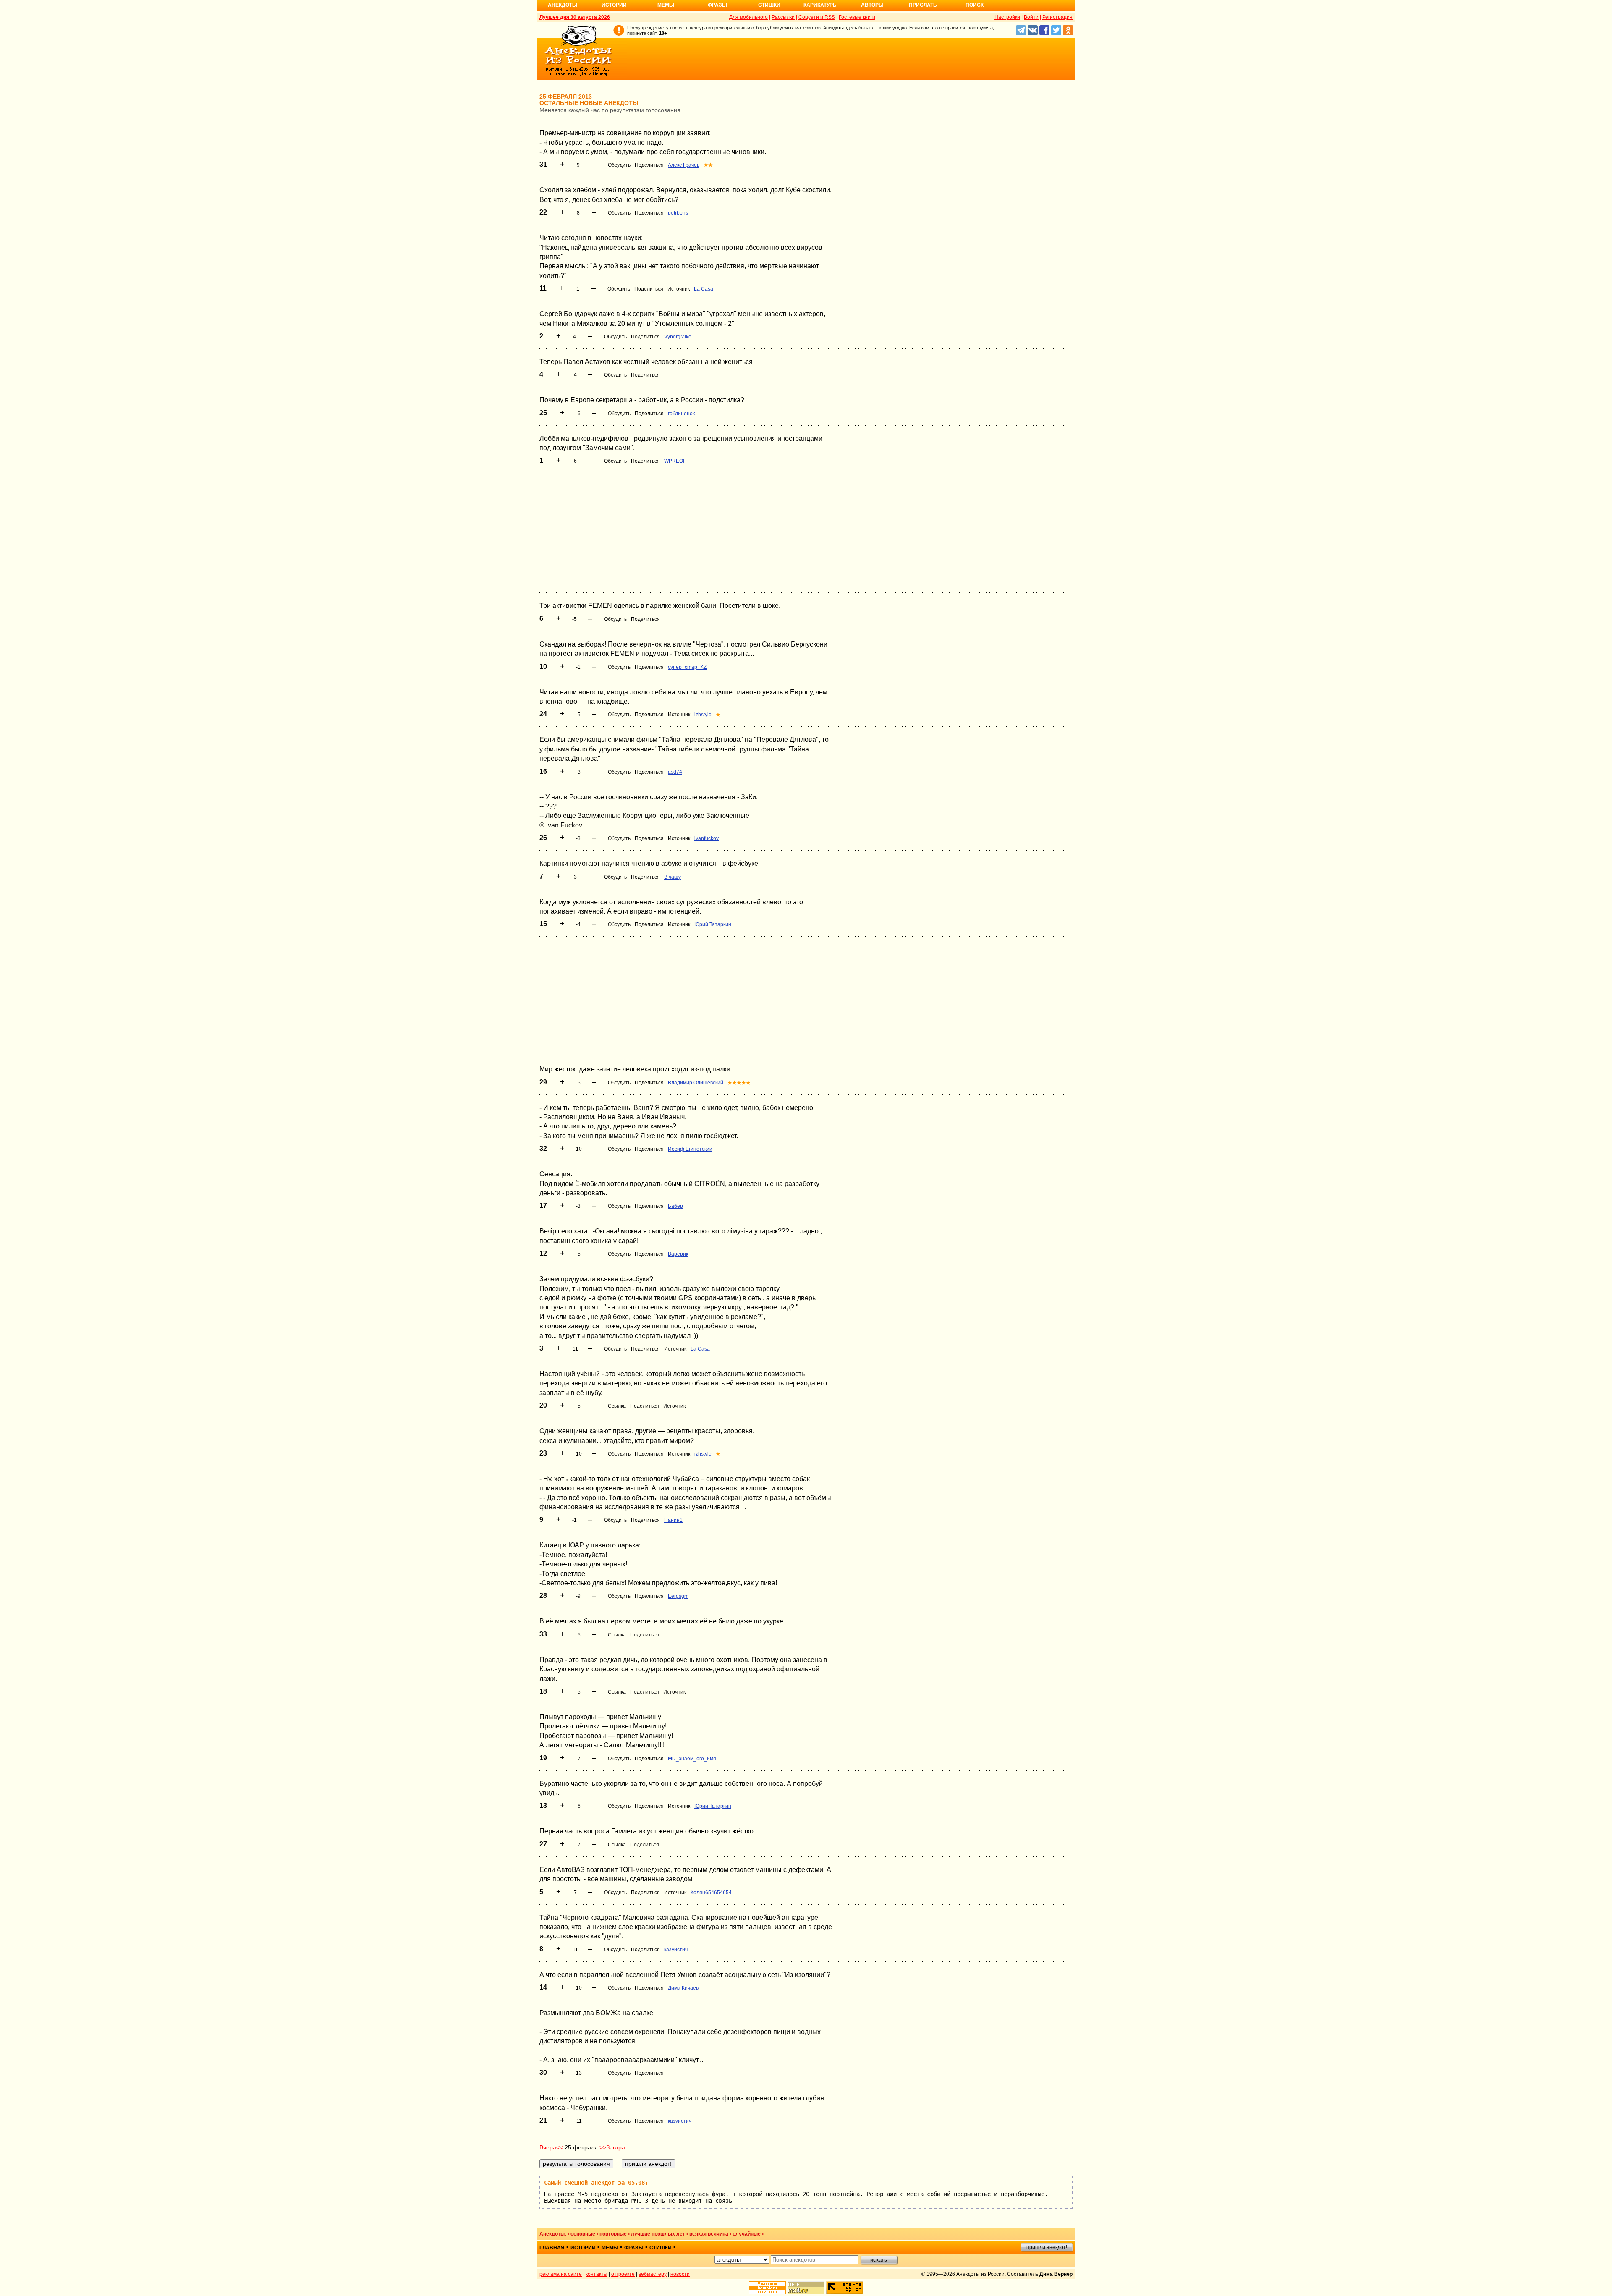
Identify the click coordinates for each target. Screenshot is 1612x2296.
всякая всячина (709, 2234)
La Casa (704, 289)
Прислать (923, 5)
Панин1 (673, 1520)
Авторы (872, 5)
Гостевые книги (857, 17)
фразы (634, 2248)
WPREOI (674, 461)
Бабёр (675, 1206)
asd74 (675, 772)
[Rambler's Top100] (767, 2288)
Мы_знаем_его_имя (692, 1759)
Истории (614, 5)
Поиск (975, 5)
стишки (661, 2248)
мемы (610, 2248)
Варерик (678, 1254)
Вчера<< (551, 2147)
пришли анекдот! (1047, 2247)
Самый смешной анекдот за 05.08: (596, 2183)
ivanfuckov (707, 838)
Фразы (717, 5)
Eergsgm (678, 1596)
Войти (1031, 17)
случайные (747, 2234)
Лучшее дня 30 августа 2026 (575, 17)
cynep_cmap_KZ (687, 667)
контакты (597, 2274)
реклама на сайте (561, 2274)
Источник (679, 289)
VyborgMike (678, 337)
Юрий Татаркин (713, 924)
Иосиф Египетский (690, 1149)
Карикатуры (821, 5)
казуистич (676, 1950)
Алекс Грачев (684, 165)
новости (680, 2274)
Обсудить (619, 165)
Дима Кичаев (683, 1988)
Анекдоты (563, 5)
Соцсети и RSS (817, 17)
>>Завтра (612, 2147)
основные (583, 2234)
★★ (708, 165)
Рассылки (783, 17)
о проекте (623, 2274)
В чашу (673, 877)
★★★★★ (739, 1083)
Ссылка (617, 1406)
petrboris (678, 213)
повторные (613, 2234)
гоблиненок (681, 414)
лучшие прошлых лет (658, 2234)
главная (552, 2248)
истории (583, 2248)
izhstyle (703, 715)
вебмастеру (653, 2274)
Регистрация (1057, 17)
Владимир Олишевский (696, 1083)
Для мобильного (748, 17)
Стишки (769, 5)
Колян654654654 (711, 1893)
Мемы (666, 5)
